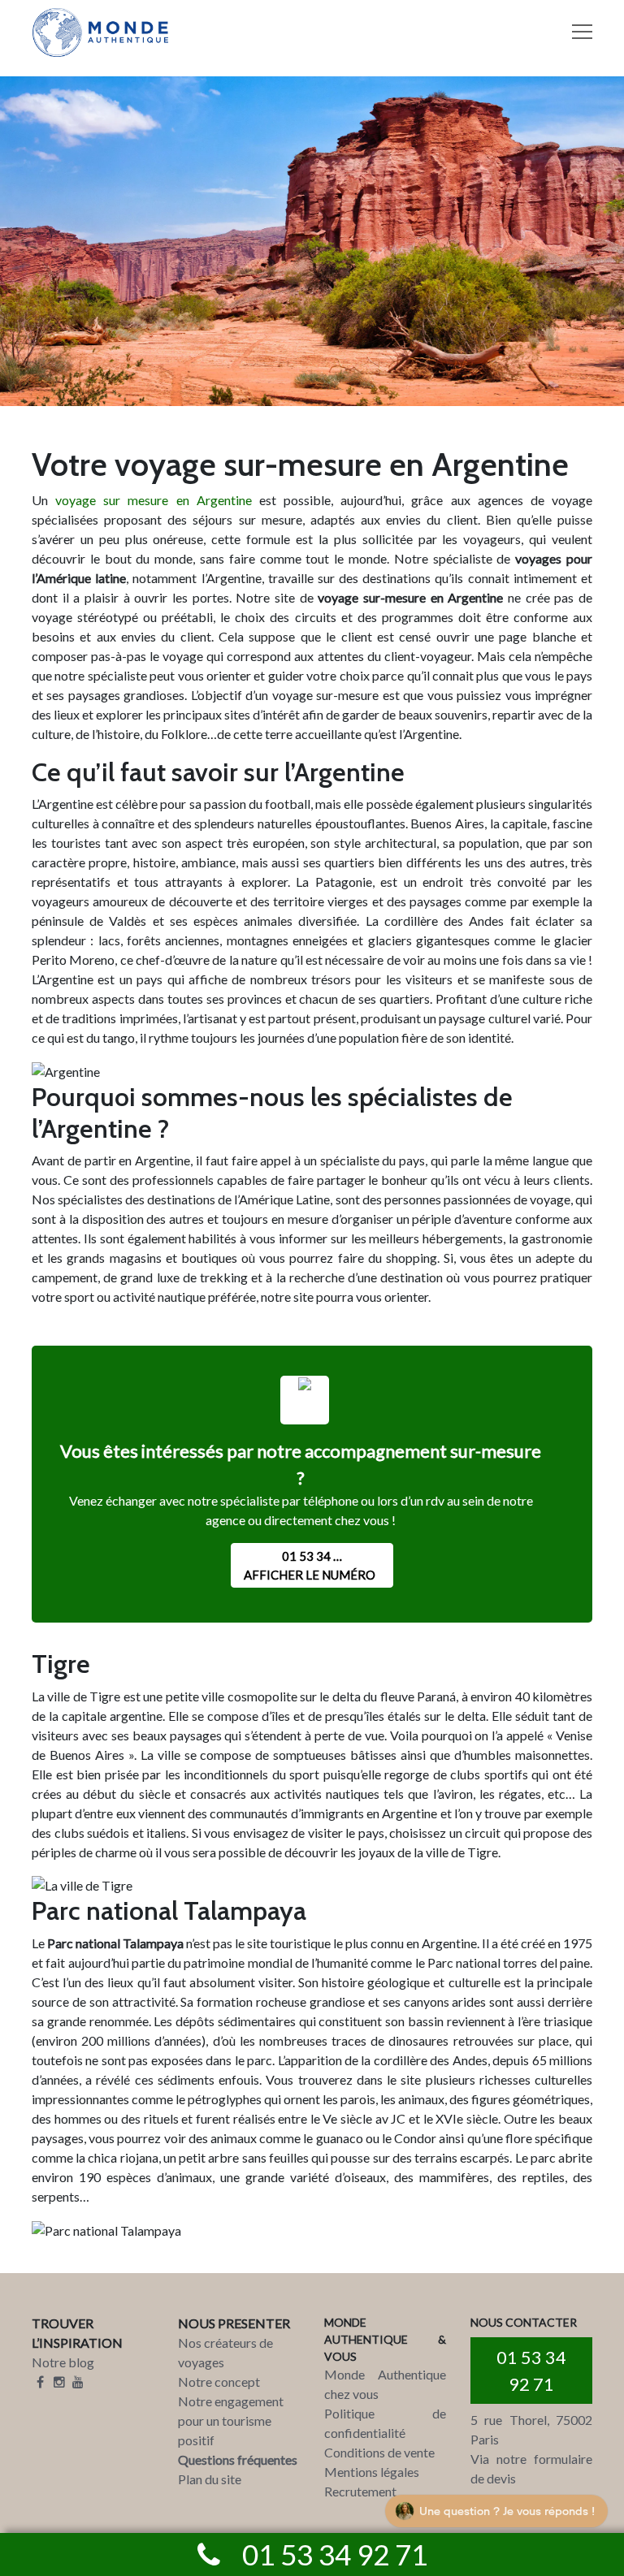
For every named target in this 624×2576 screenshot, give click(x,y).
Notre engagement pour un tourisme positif (231, 2420)
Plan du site (210, 2479)
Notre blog (63, 2362)
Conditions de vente (379, 2452)
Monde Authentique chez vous (385, 2384)
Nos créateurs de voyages (225, 2352)
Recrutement (360, 2491)
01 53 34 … (310, 1565)
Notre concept (219, 2382)
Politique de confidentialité (385, 2423)
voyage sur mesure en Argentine (154, 500)
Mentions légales (372, 2472)
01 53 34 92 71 (531, 2371)
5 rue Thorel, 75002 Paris (531, 2429)
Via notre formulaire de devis (531, 2468)
